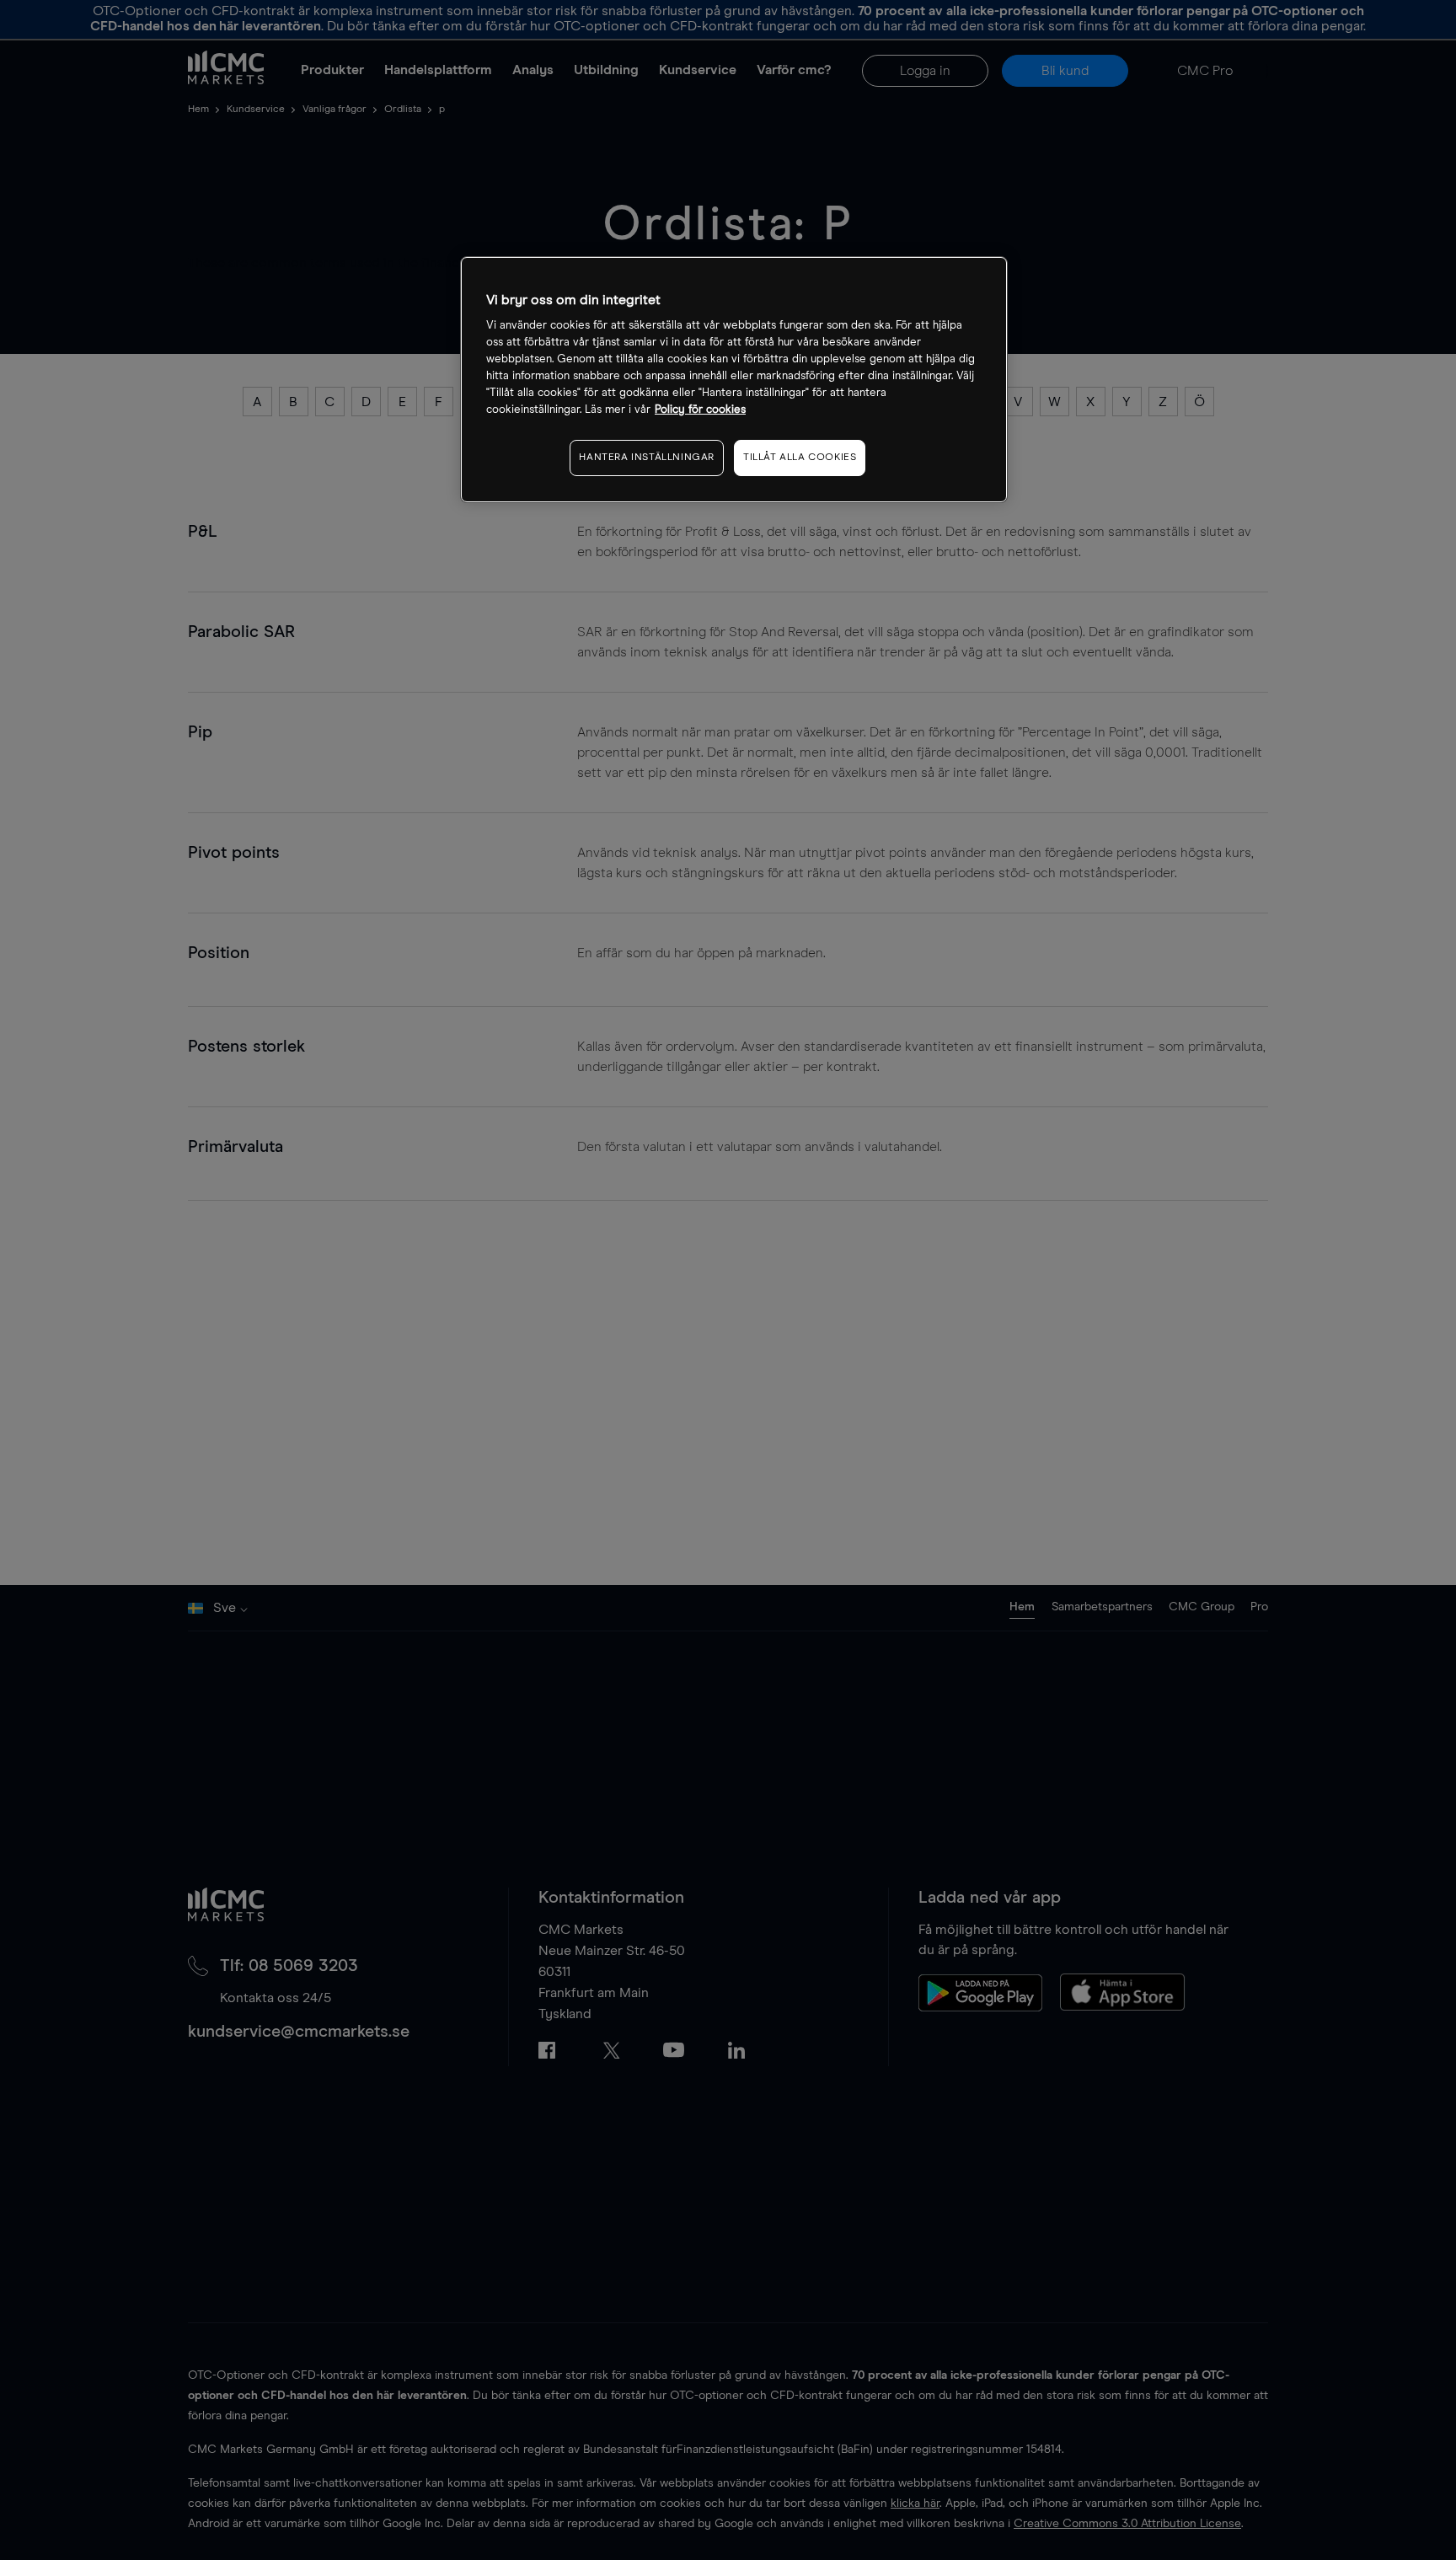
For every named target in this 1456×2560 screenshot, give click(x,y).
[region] (734, 380)
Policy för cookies (700, 410)
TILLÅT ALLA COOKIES (800, 458)
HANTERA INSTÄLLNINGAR (647, 458)
